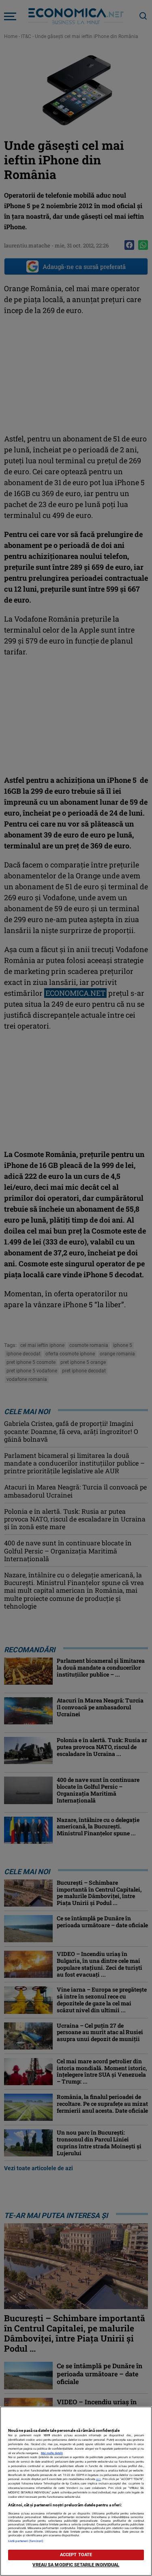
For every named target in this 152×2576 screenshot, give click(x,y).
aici (98, 2479)
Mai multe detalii (52, 2453)
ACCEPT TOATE (76, 2555)
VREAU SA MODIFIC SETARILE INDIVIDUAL (76, 2565)
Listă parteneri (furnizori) (26, 2541)
